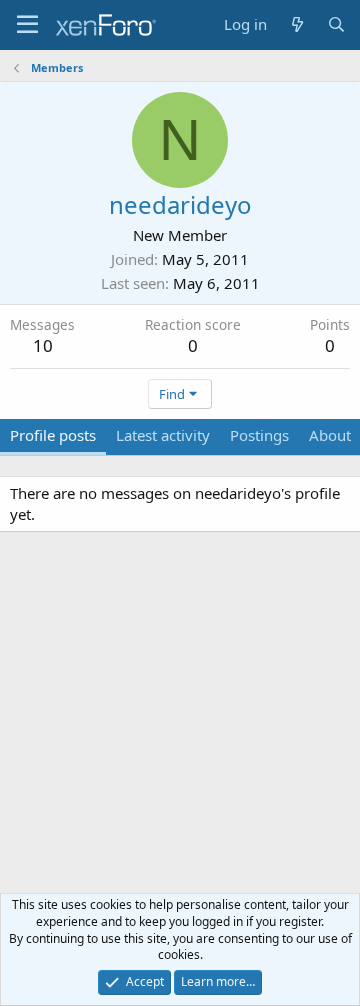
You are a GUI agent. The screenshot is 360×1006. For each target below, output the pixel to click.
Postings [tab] (259, 435)
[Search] (336, 24)
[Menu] (27, 25)
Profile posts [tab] (53, 435)
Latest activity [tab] (163, 435)
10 (43, 345)
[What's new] (296, 24)
